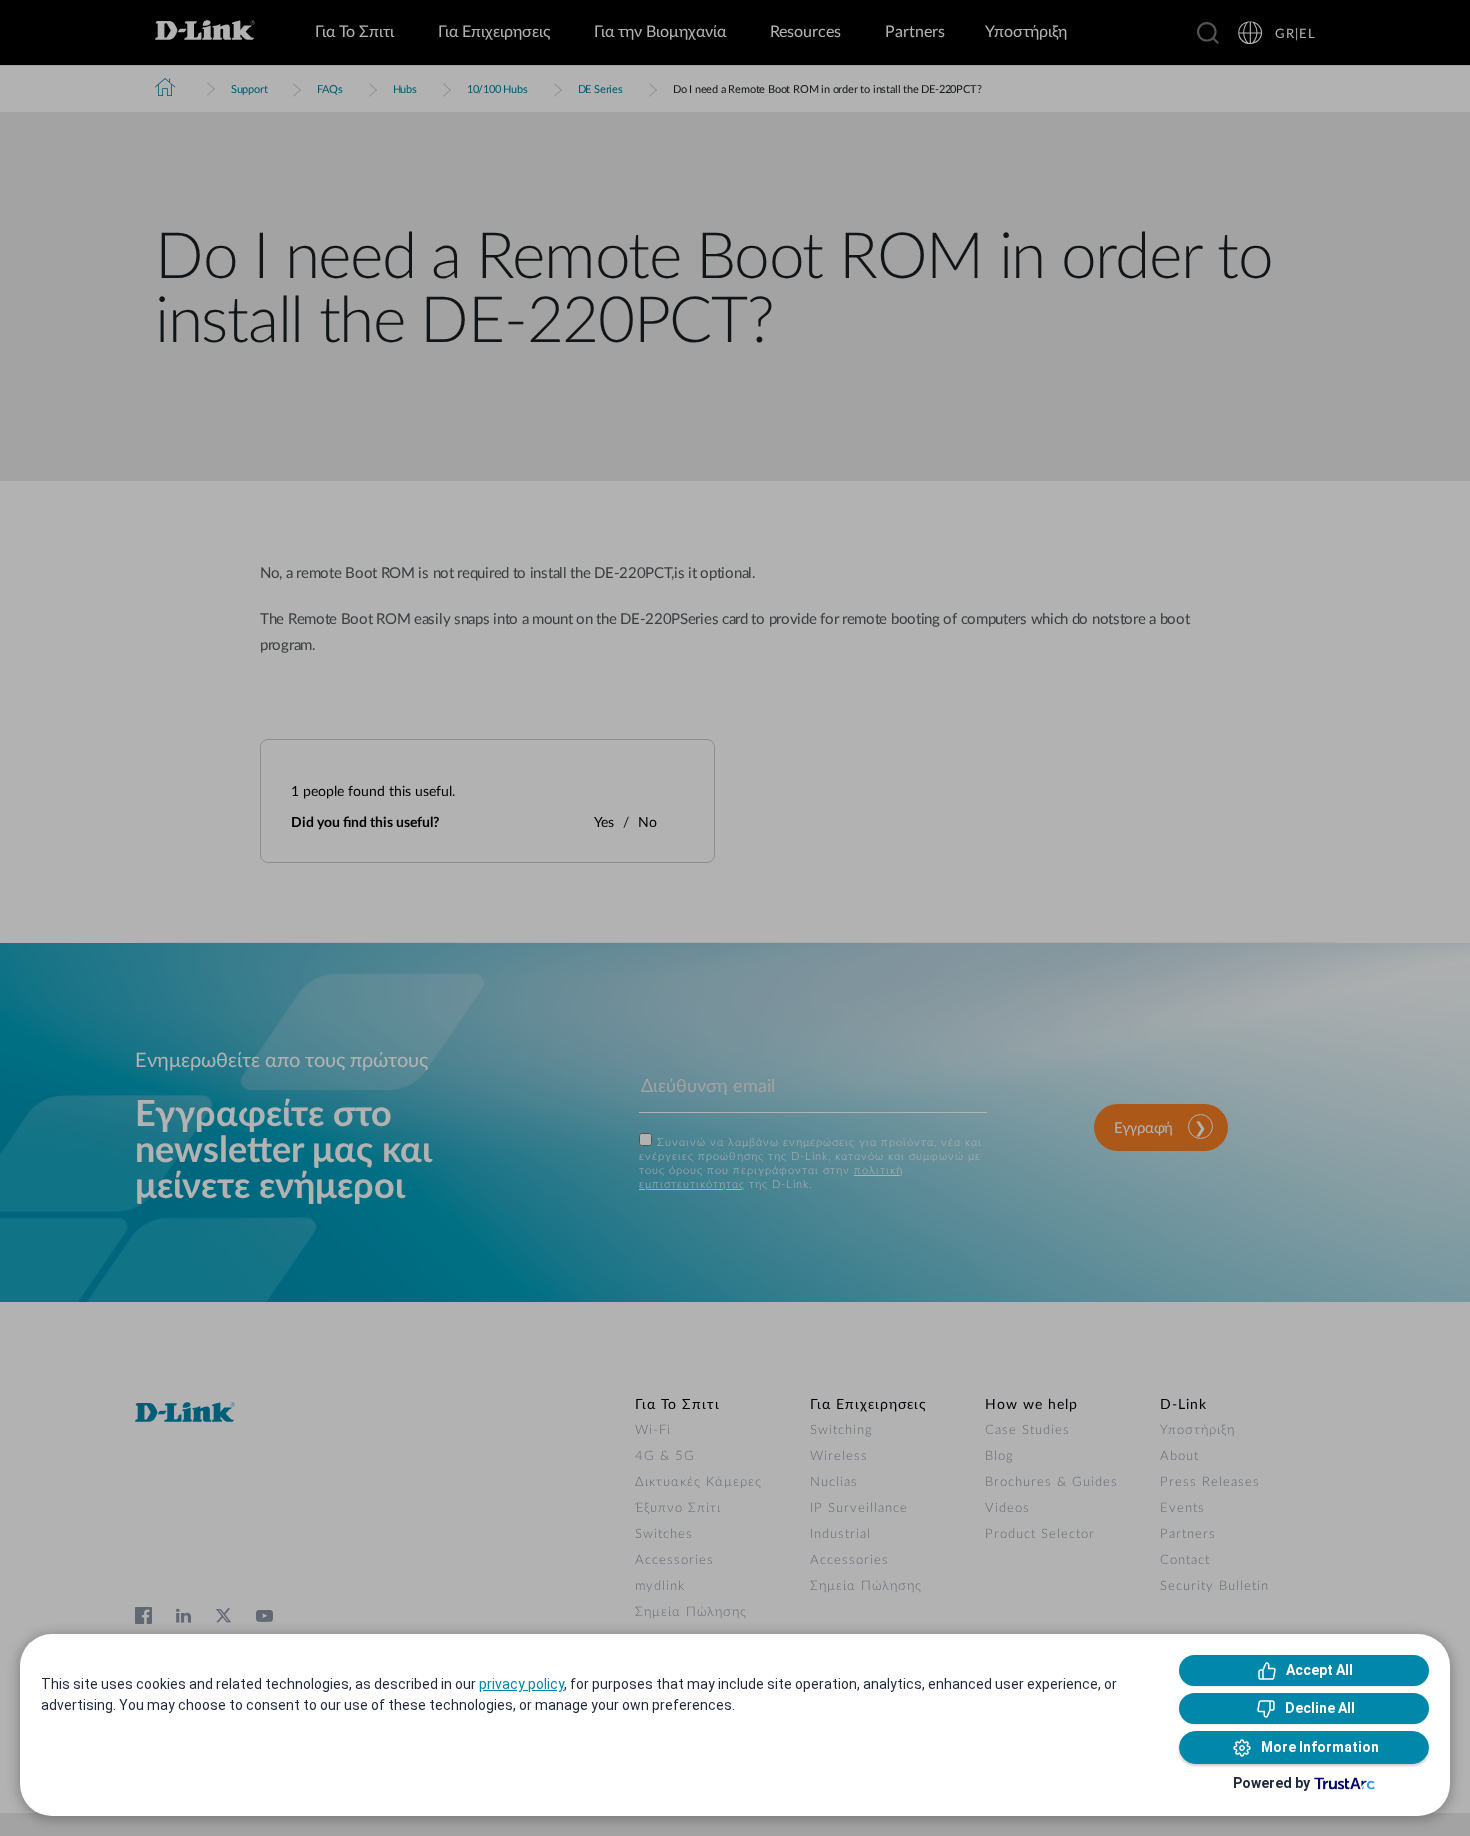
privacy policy (521, 1684)
